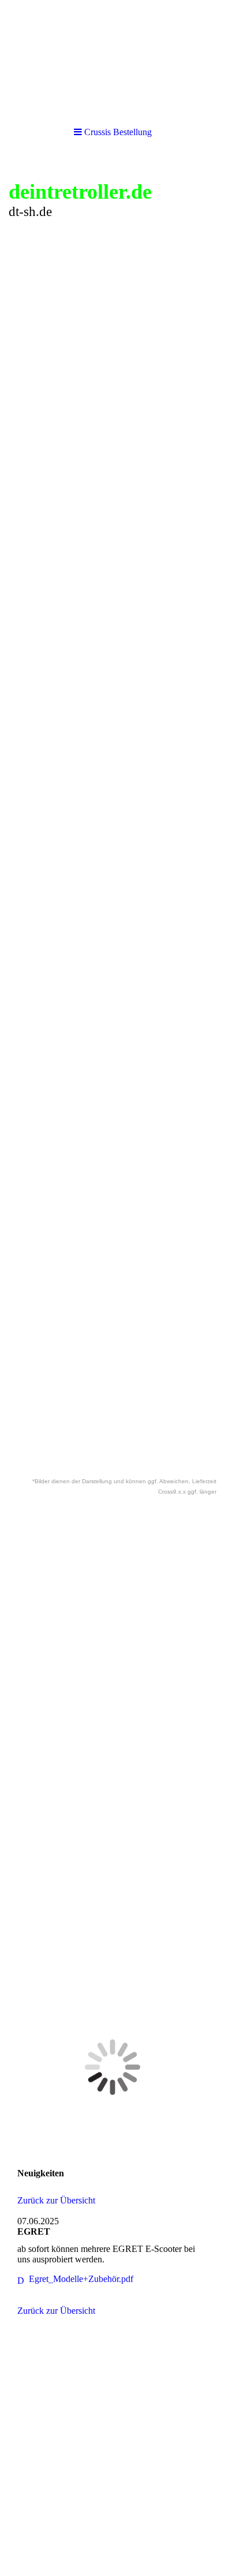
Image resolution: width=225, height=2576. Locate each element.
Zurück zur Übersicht (56, 2200)
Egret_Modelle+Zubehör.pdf (81, 2279)
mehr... (21, 1294)
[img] (112, 58)
